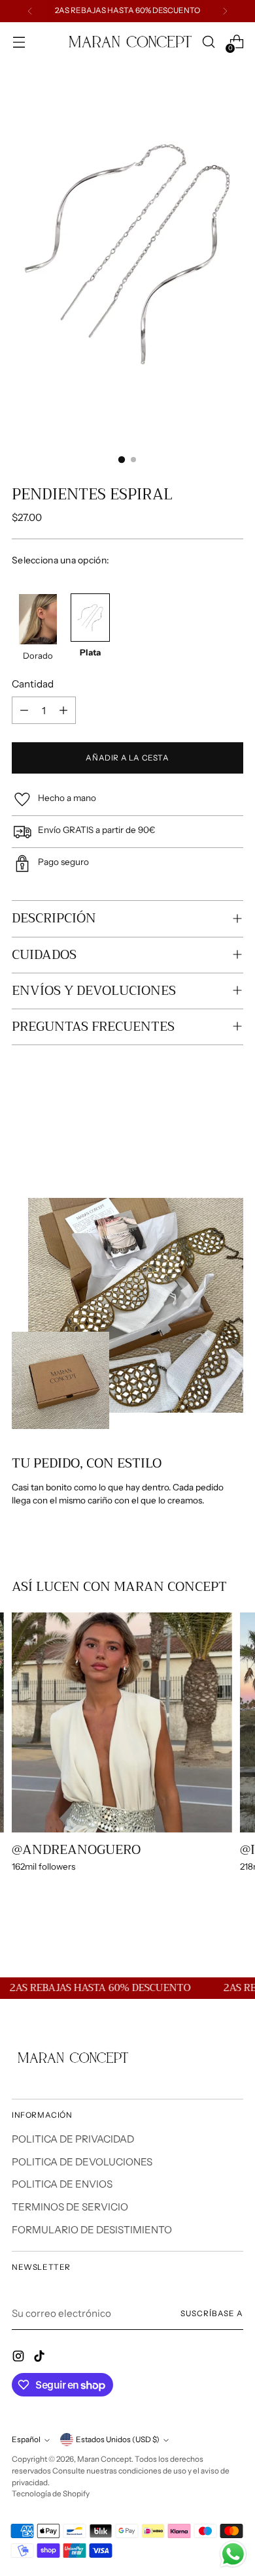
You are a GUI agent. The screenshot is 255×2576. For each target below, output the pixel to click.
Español (26, 2440)
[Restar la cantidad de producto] (24, 710)
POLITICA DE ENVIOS (62, 2184)
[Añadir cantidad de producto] (63, 710)
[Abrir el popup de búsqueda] (208, 42)
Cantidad (33, 684)
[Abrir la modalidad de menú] (19, 42)
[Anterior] (30, 11)
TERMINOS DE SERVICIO (70, 2207)
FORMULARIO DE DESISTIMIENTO (92, 2230)
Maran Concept (104, 2459)
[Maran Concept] (127, 42)
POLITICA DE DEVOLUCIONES (82, 2162)
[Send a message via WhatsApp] (233, 2554)
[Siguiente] (225, 11)
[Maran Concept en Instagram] (20, 2358)
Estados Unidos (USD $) (118, 2440)
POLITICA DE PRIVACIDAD (73, 2139)
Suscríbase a (212, 2314)
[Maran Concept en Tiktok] (41, 2358)
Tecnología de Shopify (51, 2494)
